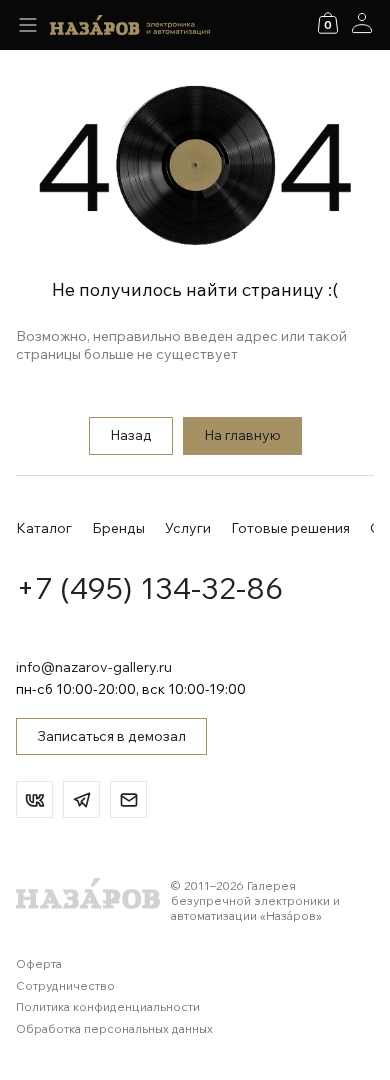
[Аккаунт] (362, 23)
